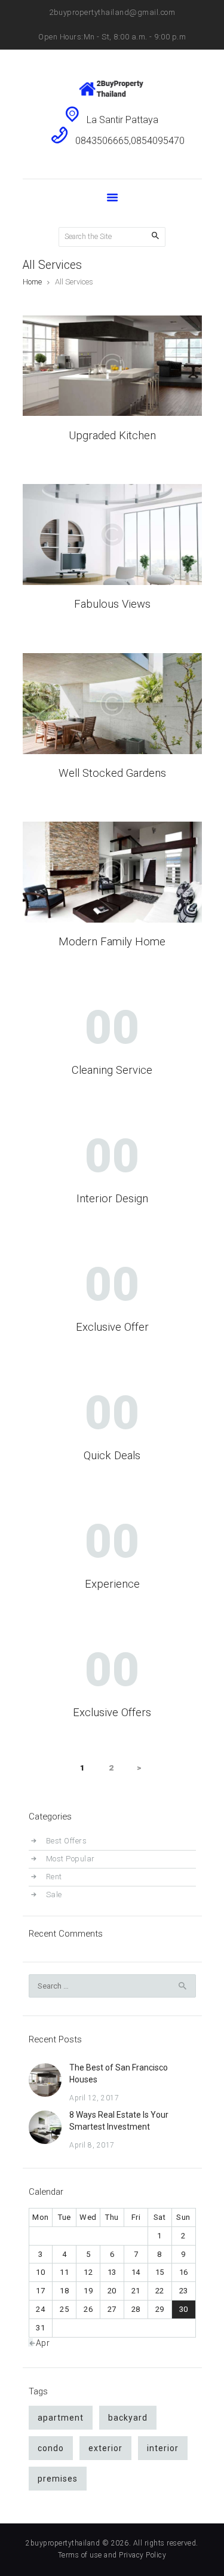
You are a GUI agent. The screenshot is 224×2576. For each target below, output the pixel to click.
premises (58, 2479)
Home (32, 282)
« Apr (40, 2343)
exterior (105, 2448)
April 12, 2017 (94, 2098)
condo (51, 2448)
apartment (61, 2418)
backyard (128, 2418)
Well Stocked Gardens (112, 774)
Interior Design (112, 1199)
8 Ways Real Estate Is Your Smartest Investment (119, 2121)
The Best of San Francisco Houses (119, 2073)
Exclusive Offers (112, 1713)
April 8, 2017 (92, 2145)
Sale (54, 1895)
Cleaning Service (112, 1070)
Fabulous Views (112, 604)
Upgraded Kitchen (112, 436)
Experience (112, 1584)
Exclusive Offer (112, 1327)
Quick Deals (112, 1456)
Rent (54, 1877)
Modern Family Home (112, 942)
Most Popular (70, 1859)
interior (163, 2448)
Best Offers (67, 1841)
